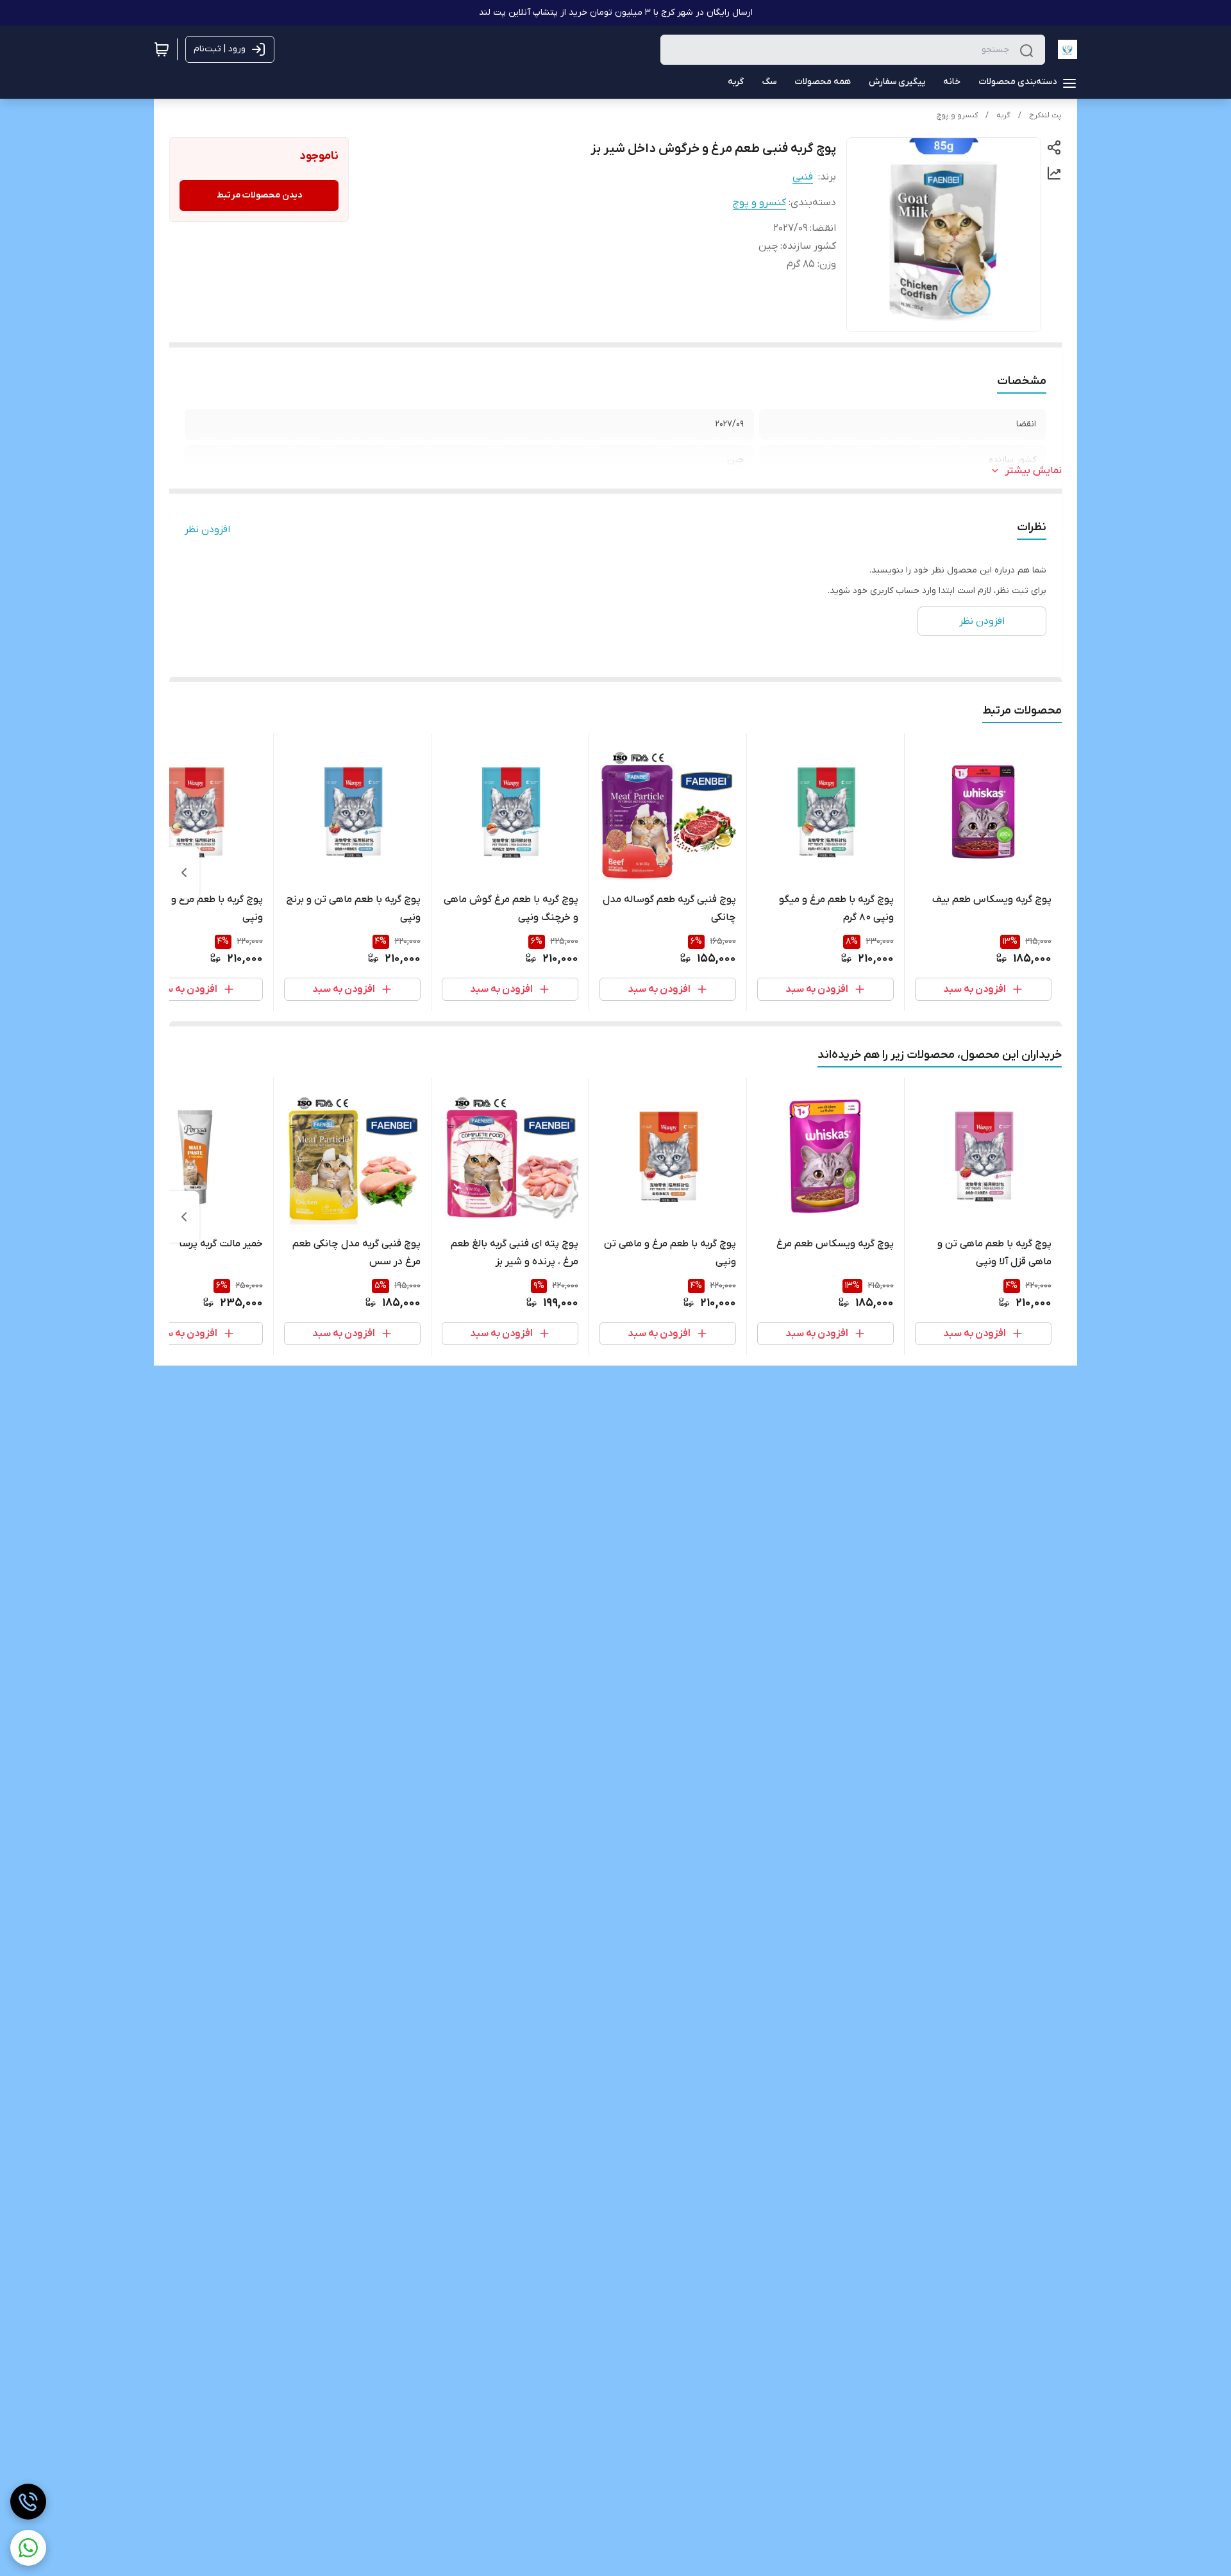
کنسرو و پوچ (957, 115)
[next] (184, 873)
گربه (1003, 115)
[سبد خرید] (162, 49)
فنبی (803, 177)
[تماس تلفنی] (28, 2502)
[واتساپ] (28, 2548)
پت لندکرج (1045, 115)
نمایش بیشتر (1034, 471)
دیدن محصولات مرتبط (259, 195)
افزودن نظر (207, 530)
